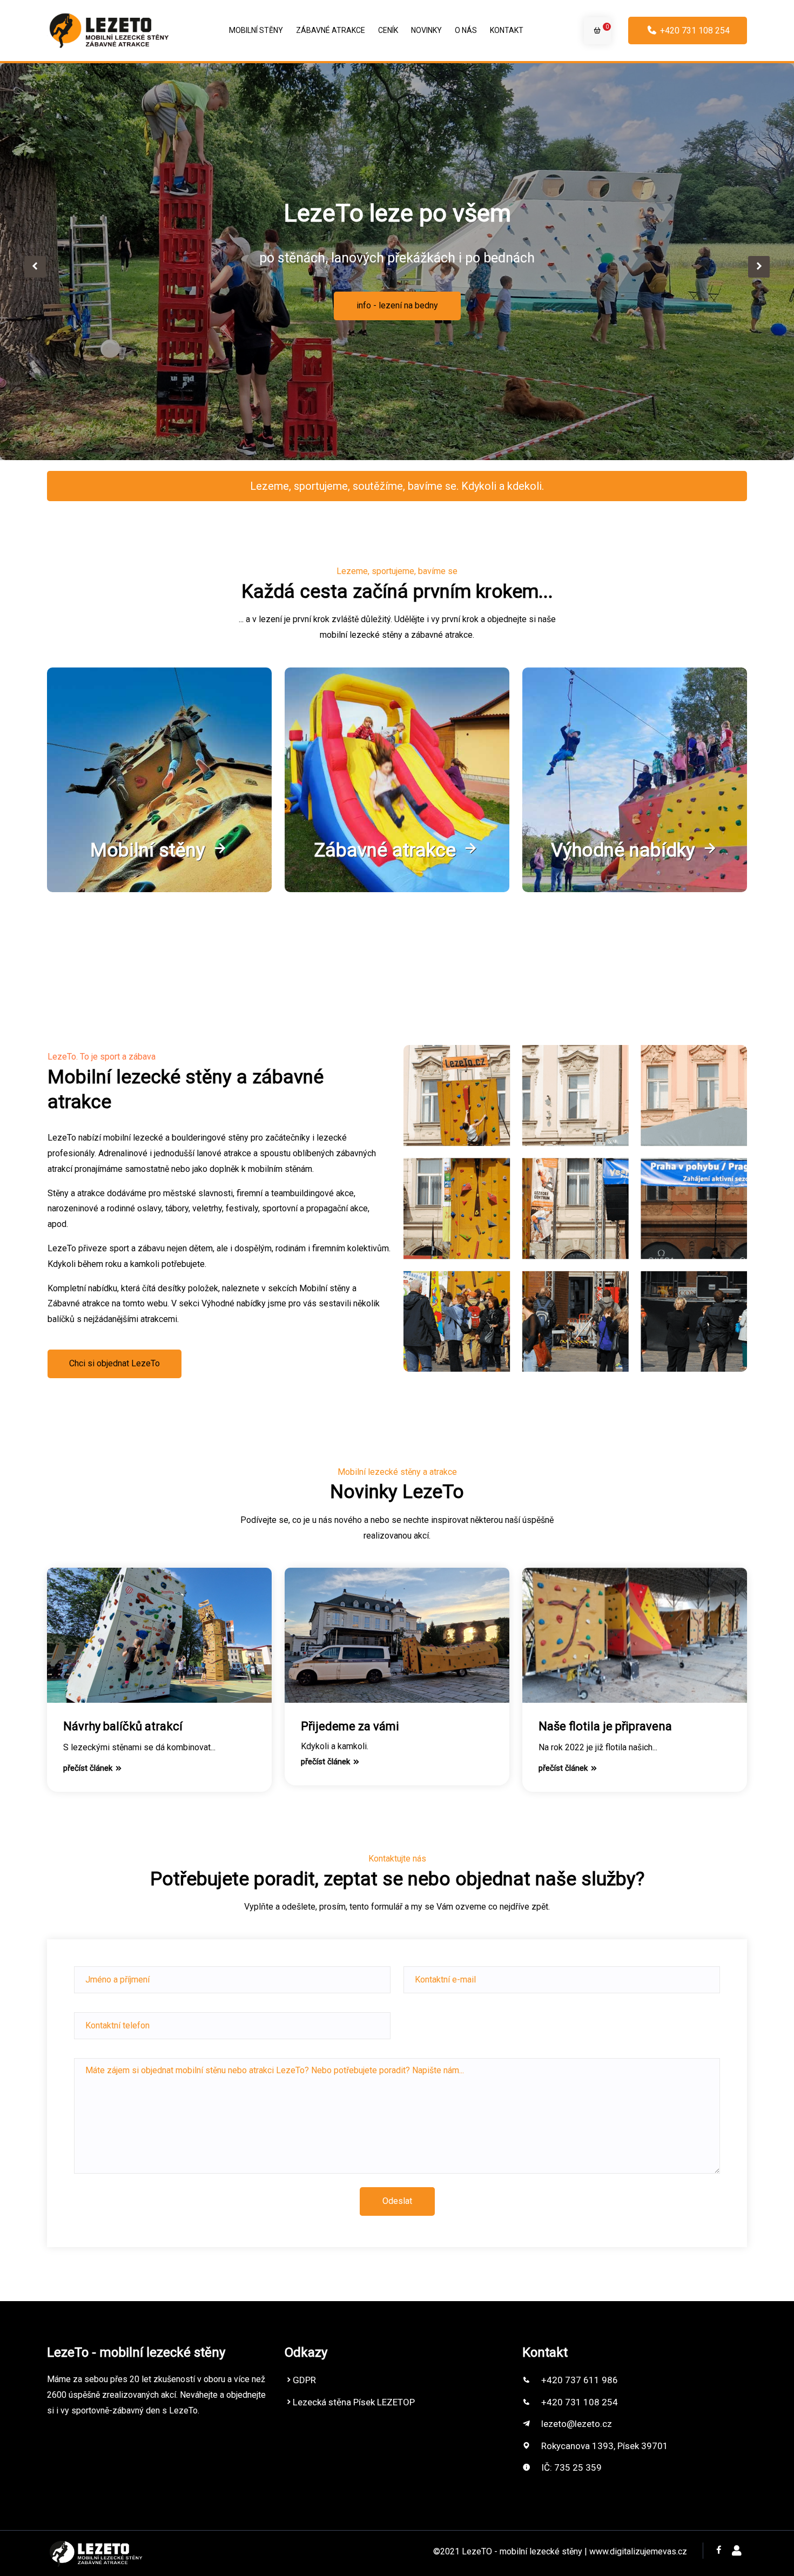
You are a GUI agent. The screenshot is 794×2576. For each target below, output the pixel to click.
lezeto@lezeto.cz (577, 2424)
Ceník (388, 30)
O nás (466, 30)
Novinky (426, 30)
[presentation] (35, 267)
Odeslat (397, 2201)
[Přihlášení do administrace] (737, 2551)
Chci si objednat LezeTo (115, 1363)
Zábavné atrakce (331, 30)
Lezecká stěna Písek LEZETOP (354, 2402)
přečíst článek (89, 1768)
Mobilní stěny (256, 30)
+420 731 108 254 (694, 31)
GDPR (304, 2380)
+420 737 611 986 (580, 2380)
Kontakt (507, 30)
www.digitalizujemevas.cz (638, 2551)
